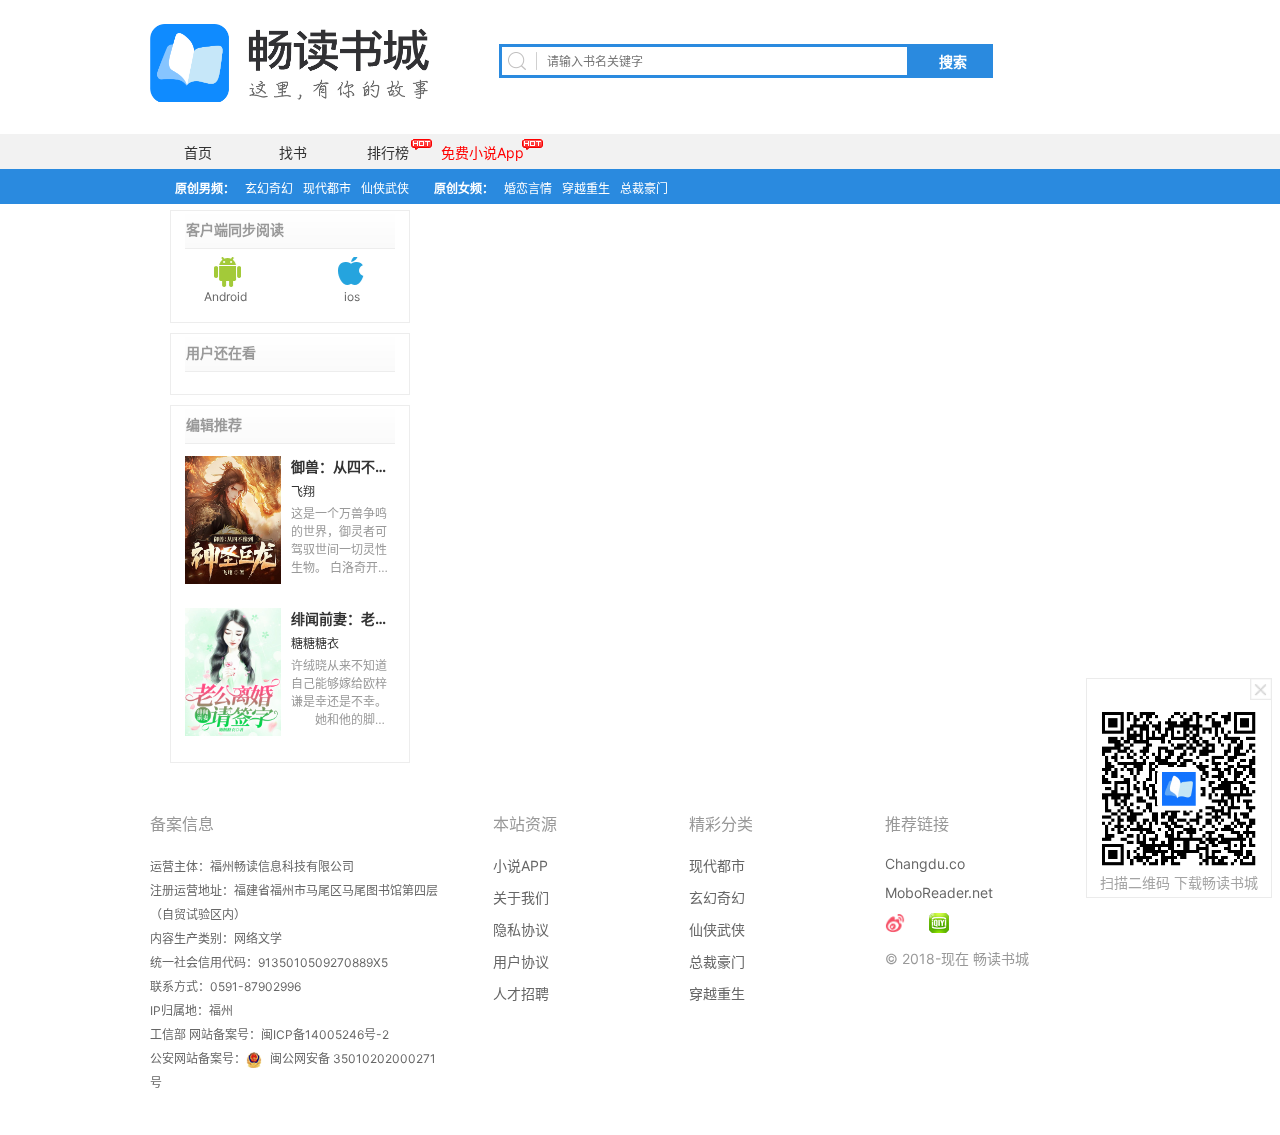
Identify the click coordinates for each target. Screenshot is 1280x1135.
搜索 (953, 62)
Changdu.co (925, 863)
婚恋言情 (528, 188)
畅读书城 (289, 63)
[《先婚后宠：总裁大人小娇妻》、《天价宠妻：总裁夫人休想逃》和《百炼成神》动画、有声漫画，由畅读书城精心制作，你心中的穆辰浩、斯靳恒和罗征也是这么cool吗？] (939, 923)
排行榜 (388, 152)
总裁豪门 (644, 188)
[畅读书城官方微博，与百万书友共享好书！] (895, 923)
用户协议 (521, 961)
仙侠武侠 (385, 188)
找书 (293, 152)
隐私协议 (521, 929)
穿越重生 (586, 188)
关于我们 (521, 897)
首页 (198, 152)
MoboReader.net (939, 892)
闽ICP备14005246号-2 (325, 1034)
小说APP (520, 865)
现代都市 (327, 188)
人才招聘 (521, 993)
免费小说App (482, 152)
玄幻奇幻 (269, 188)
